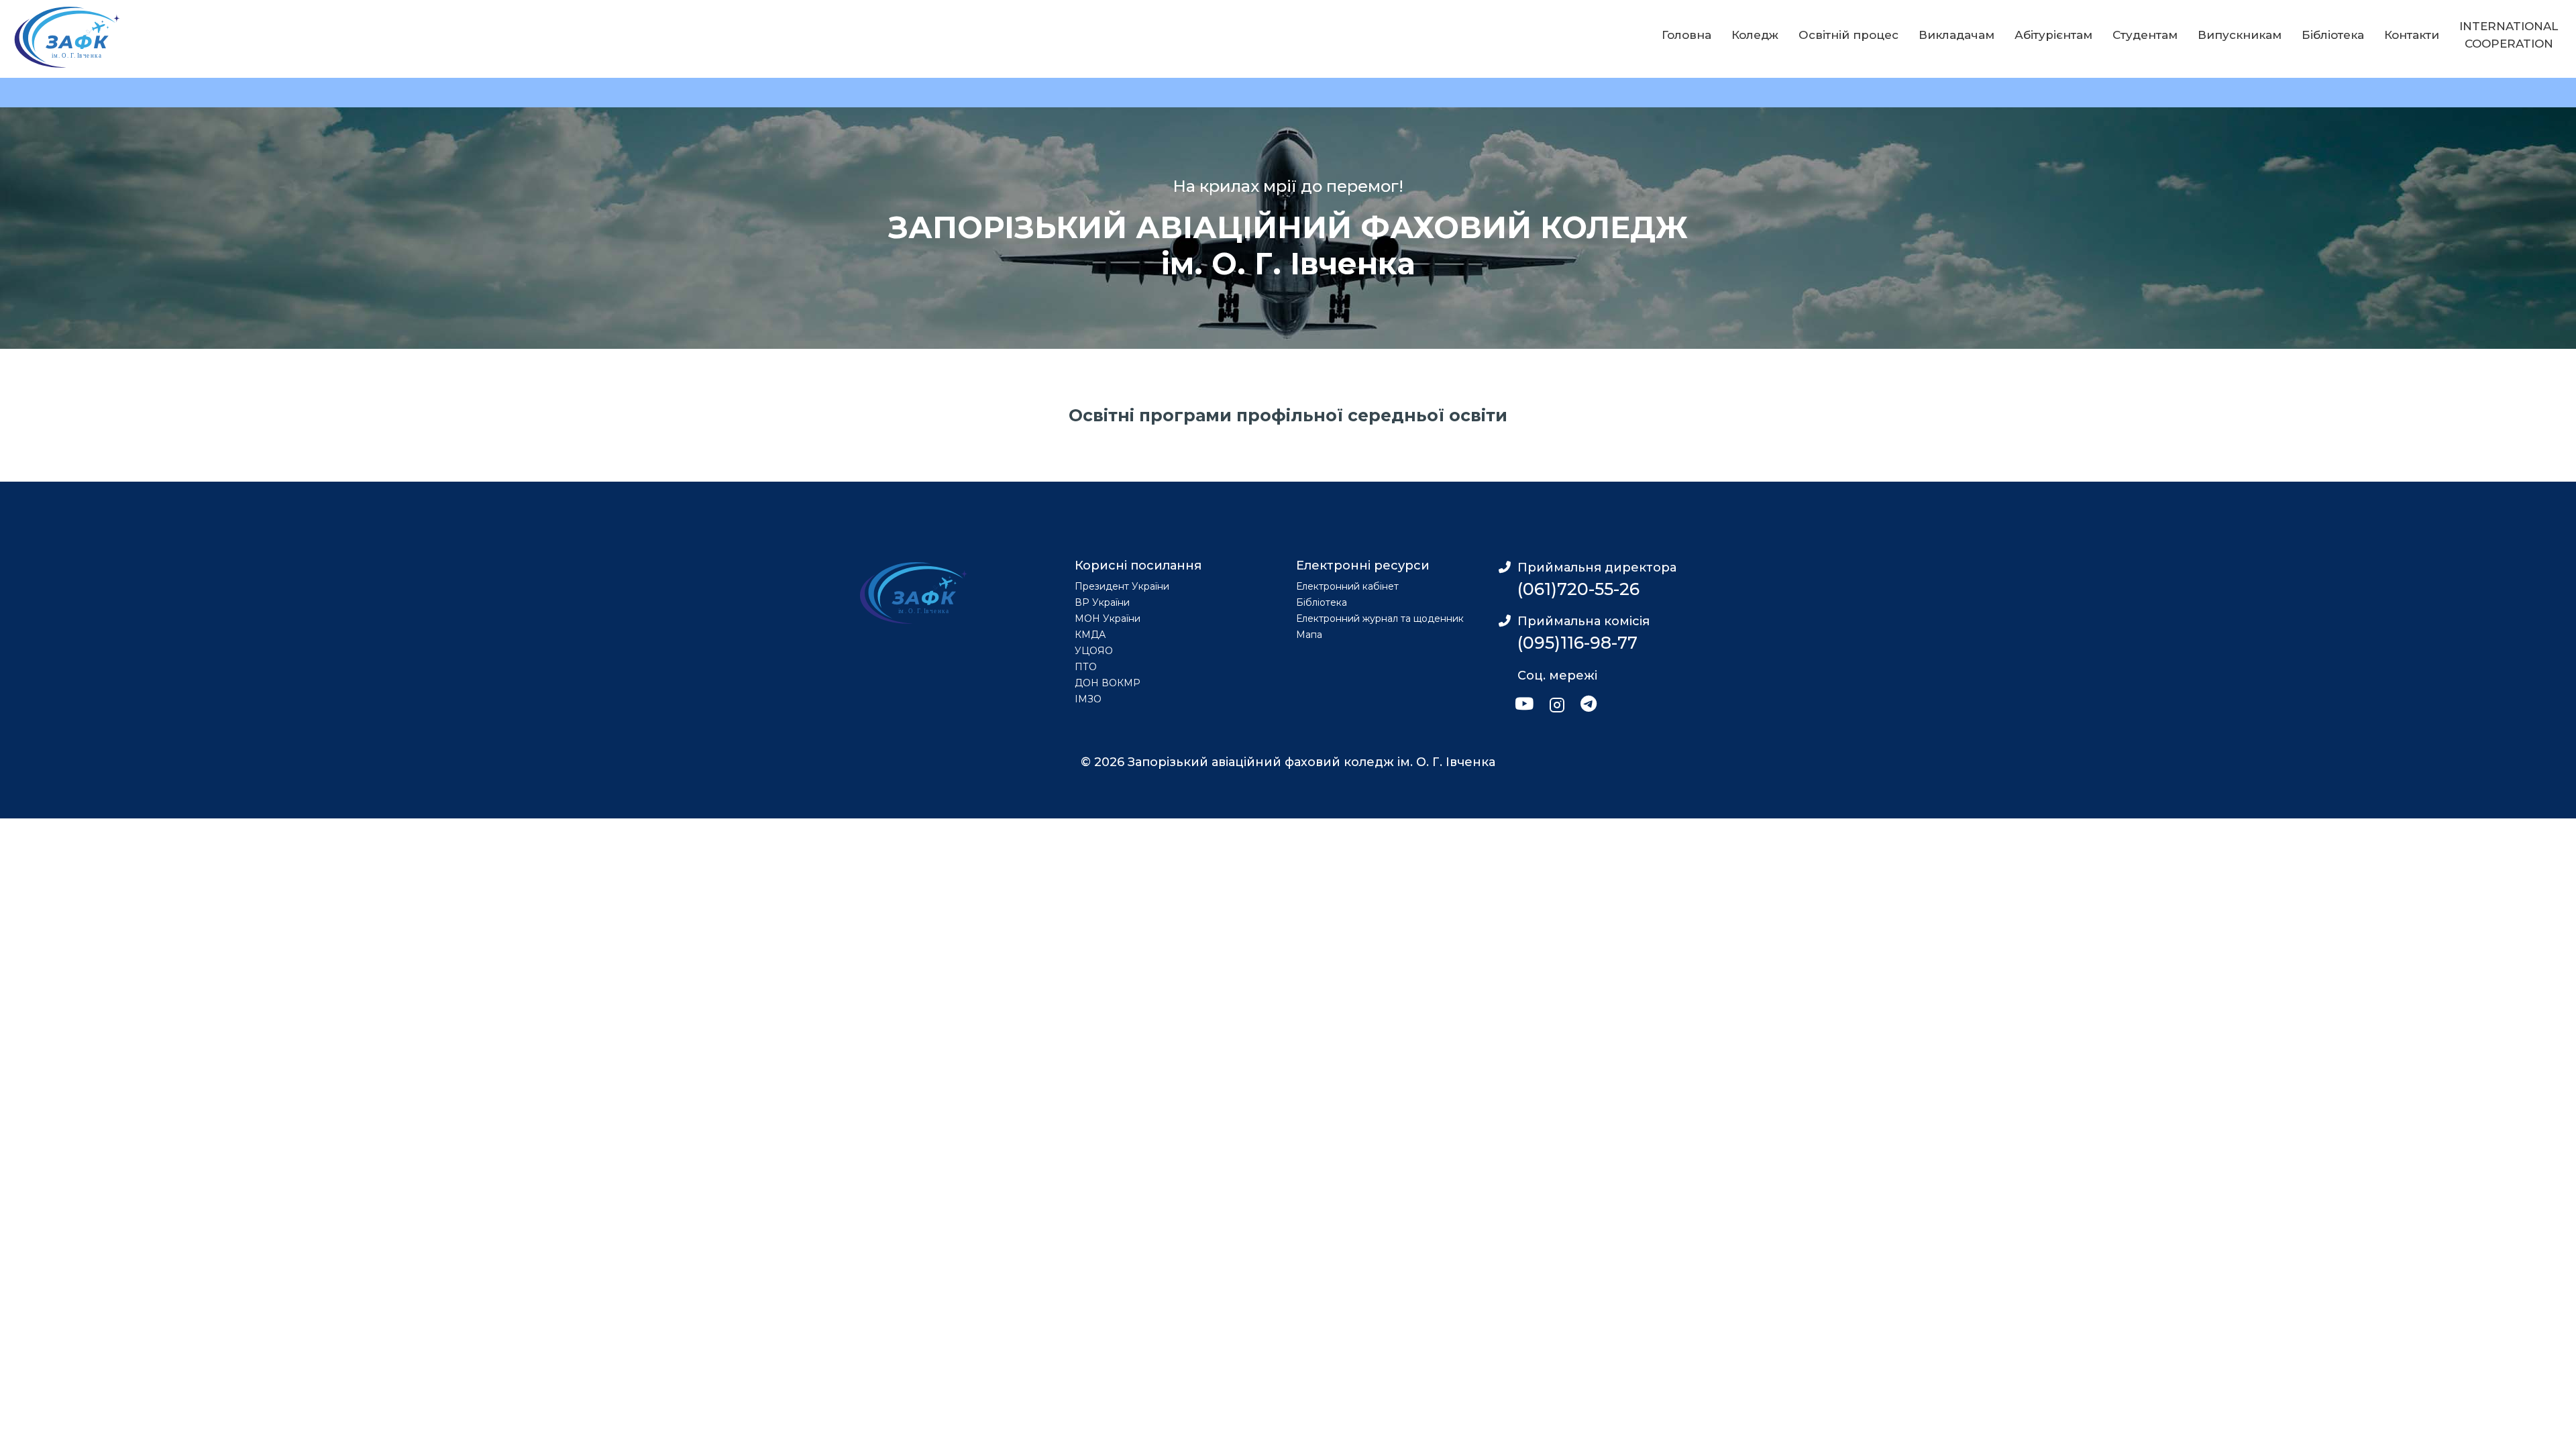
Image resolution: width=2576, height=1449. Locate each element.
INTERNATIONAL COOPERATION (2509, 35)
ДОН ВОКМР (1108, 683)
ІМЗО (1088, 699)
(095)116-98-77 (1577, 643)
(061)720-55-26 (1578, 589)
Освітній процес (1848, 35)
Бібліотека (2333, 35)
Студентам (2145, 35)
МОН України (1108, 619)
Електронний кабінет (1347, 586)
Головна (1686, 35)
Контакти (2412, 35)
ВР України (1102, 602)
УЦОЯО (1094, 651)
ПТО (1086, 667)
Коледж (1755, 35)
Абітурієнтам (2053, 35)
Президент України (1122, 586)
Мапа (1309, 635)
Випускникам (2240, 35)
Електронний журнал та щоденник (1380, 619)
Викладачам (1956, 35)
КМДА (1090, 635)
